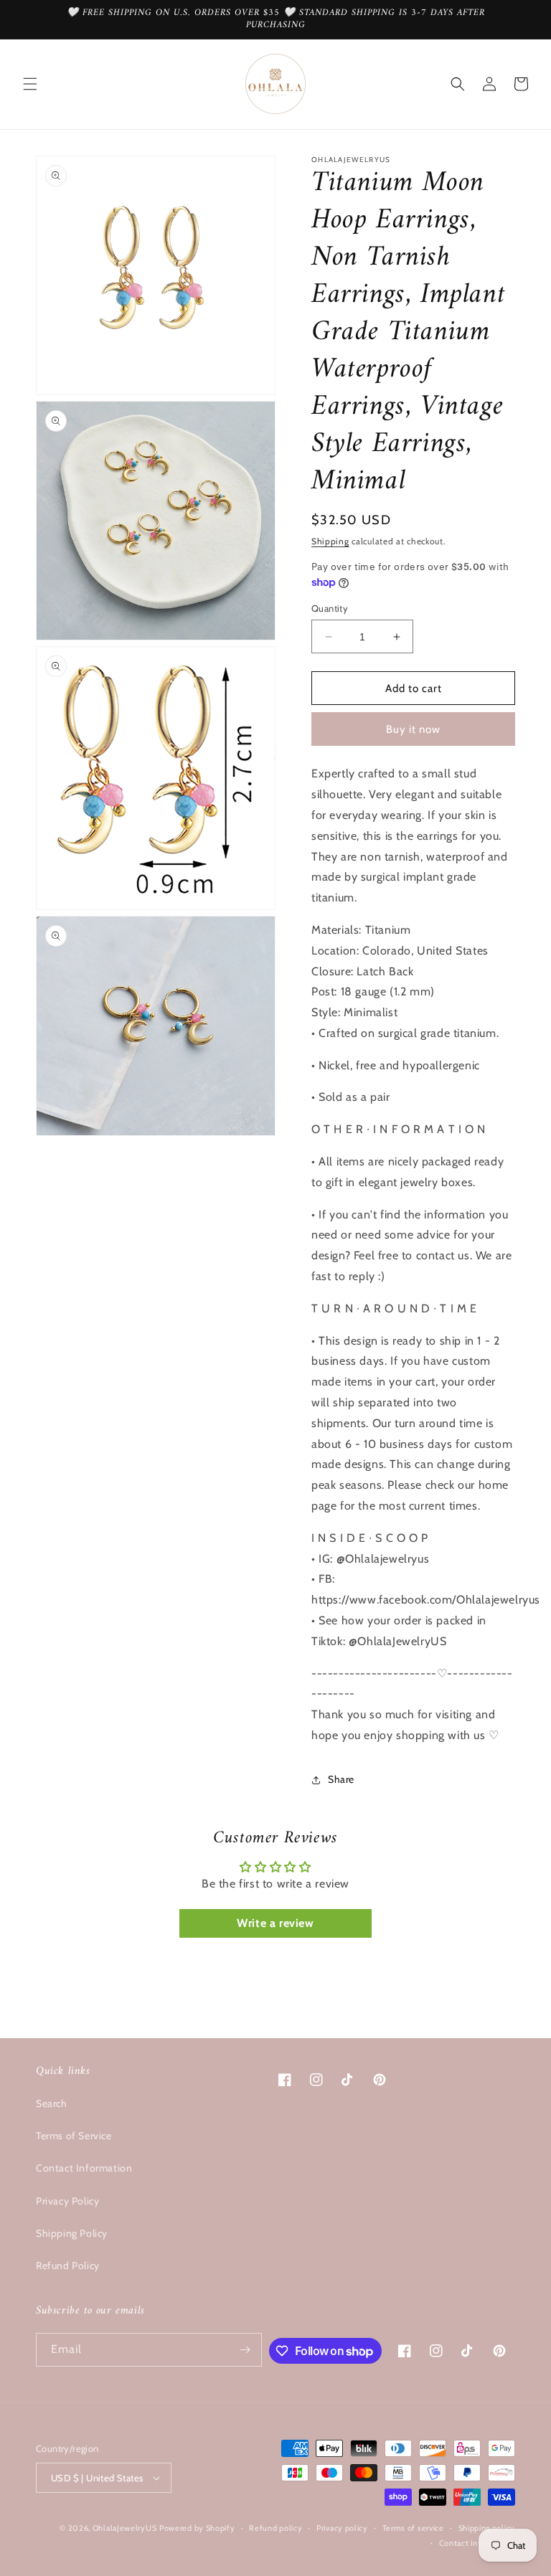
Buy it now (413, 729)
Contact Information (84, 2168)
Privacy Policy (67, 2201)
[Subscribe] (245, 2350)
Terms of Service (74, 2136)
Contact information (477, 2543)
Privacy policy (342, 2528)
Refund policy (275, 2528)
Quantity (330, 608)
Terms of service (413, 2528)
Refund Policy (68, 2265)
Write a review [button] (275, 1923)
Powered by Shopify (197, 2528)
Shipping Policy (72, 2233)
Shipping (330, 541)
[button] (30, 84)
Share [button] (341, 1779)
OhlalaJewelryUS (125, 2528)
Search (52, 2103)
